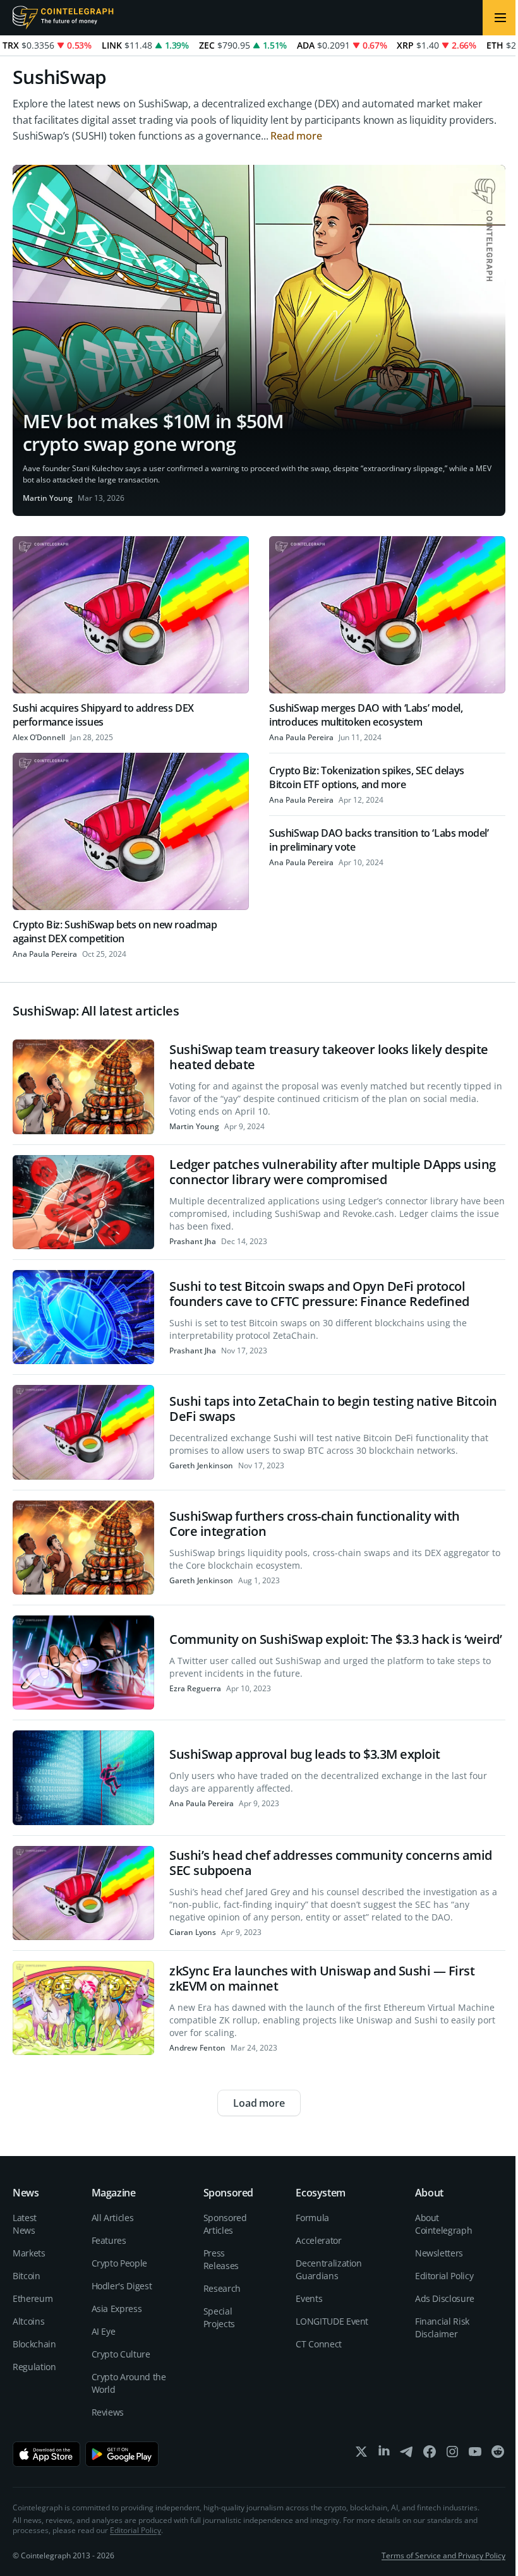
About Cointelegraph (443, 2224)
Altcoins (28, 2321)
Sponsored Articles (225, 2224)
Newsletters (439, 2253)
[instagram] (452, 2454)
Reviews (108, 2412)
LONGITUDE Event (332, 2321)
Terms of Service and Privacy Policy (443, 2555)
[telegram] (407, 2454)
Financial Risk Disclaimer (442, 2327)
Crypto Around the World (129, 2383)
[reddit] (498, 2454)
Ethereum (33, 2298)
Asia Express (117, 2309)
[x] (361, 2454)
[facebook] (430, 2454)
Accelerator (318, 2240)
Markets (29, 2253)
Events (309, 2298)
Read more (296, 136)
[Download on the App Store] (46, 2454)
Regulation (34, 2367)
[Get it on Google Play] (122, 2454)
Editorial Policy (444, 2276)
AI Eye (104, 2331)
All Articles (113, 2218)
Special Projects (219, 2317)
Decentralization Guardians (328, 2269)
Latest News (25, 2224)
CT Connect (319, 2344)
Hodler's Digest (122, 2286)
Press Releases (221, 2259)
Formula (312, 2218)
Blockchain (34, 2344)
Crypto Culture (121, 2354)
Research (222, 2288)
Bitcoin (27, 2276)
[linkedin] (384, 2454)
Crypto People (119, 2263)
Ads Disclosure (445, 2298)
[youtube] (475, 2454)
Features (109, 2240)
